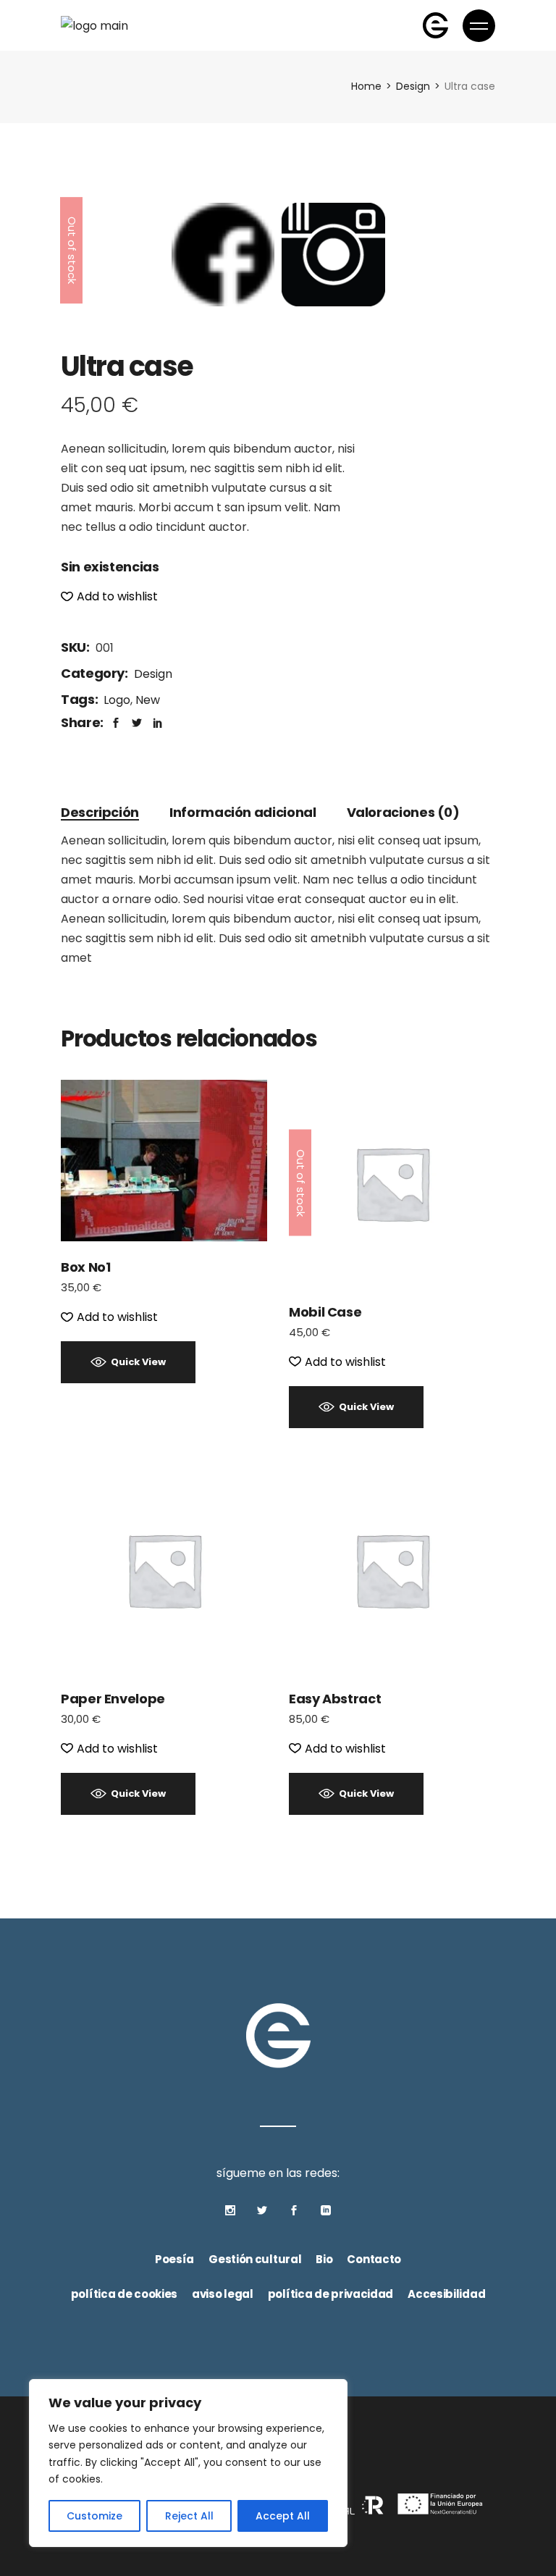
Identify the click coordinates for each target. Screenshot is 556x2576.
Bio (324, 2259)
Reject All (189, 2516)
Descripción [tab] (100, 812)
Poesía (174, 2259)
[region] (188, 2463)
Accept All (283, 2516)
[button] (109, 596)
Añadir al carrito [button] (164, 1160)
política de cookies (124, 2294)
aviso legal (223, 2294)
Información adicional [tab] (243, 812)
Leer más (392, 1182)
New (148, 700)
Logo (117, 700)
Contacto (374, 2259)
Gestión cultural (255, 2259)
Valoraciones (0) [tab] (403, 812)
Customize (94, 2516)
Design (153, 674)
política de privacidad (330, 2294)
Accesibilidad (446, 2294)
